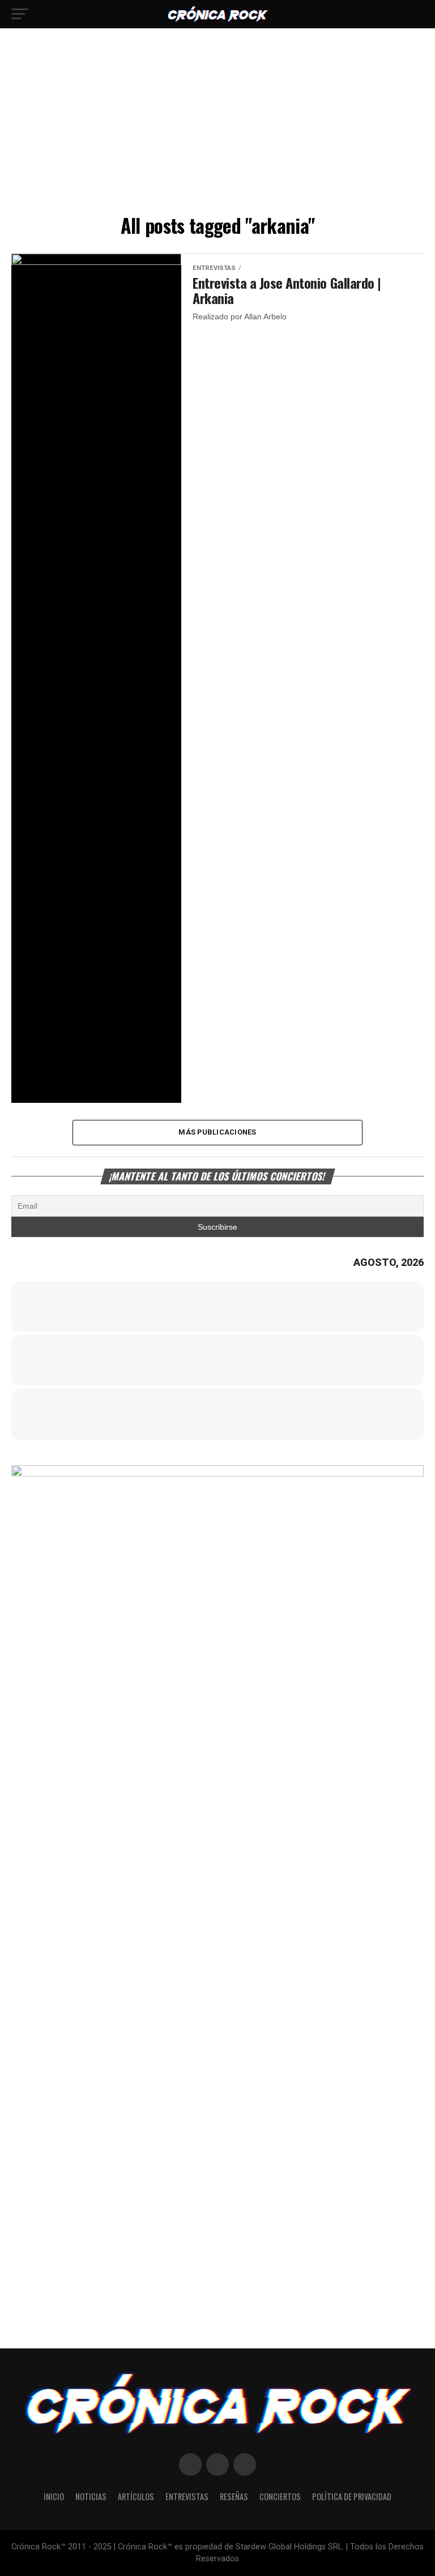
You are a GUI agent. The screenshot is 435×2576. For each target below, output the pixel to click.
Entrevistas (187, 2496)
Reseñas (234, 2496)
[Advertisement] (217, 125)
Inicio (54, 2496)
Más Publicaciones (217, 1132)
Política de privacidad (352, 2496)
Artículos (136, 2496)
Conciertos (280, 2496)
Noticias (91, 2496)
